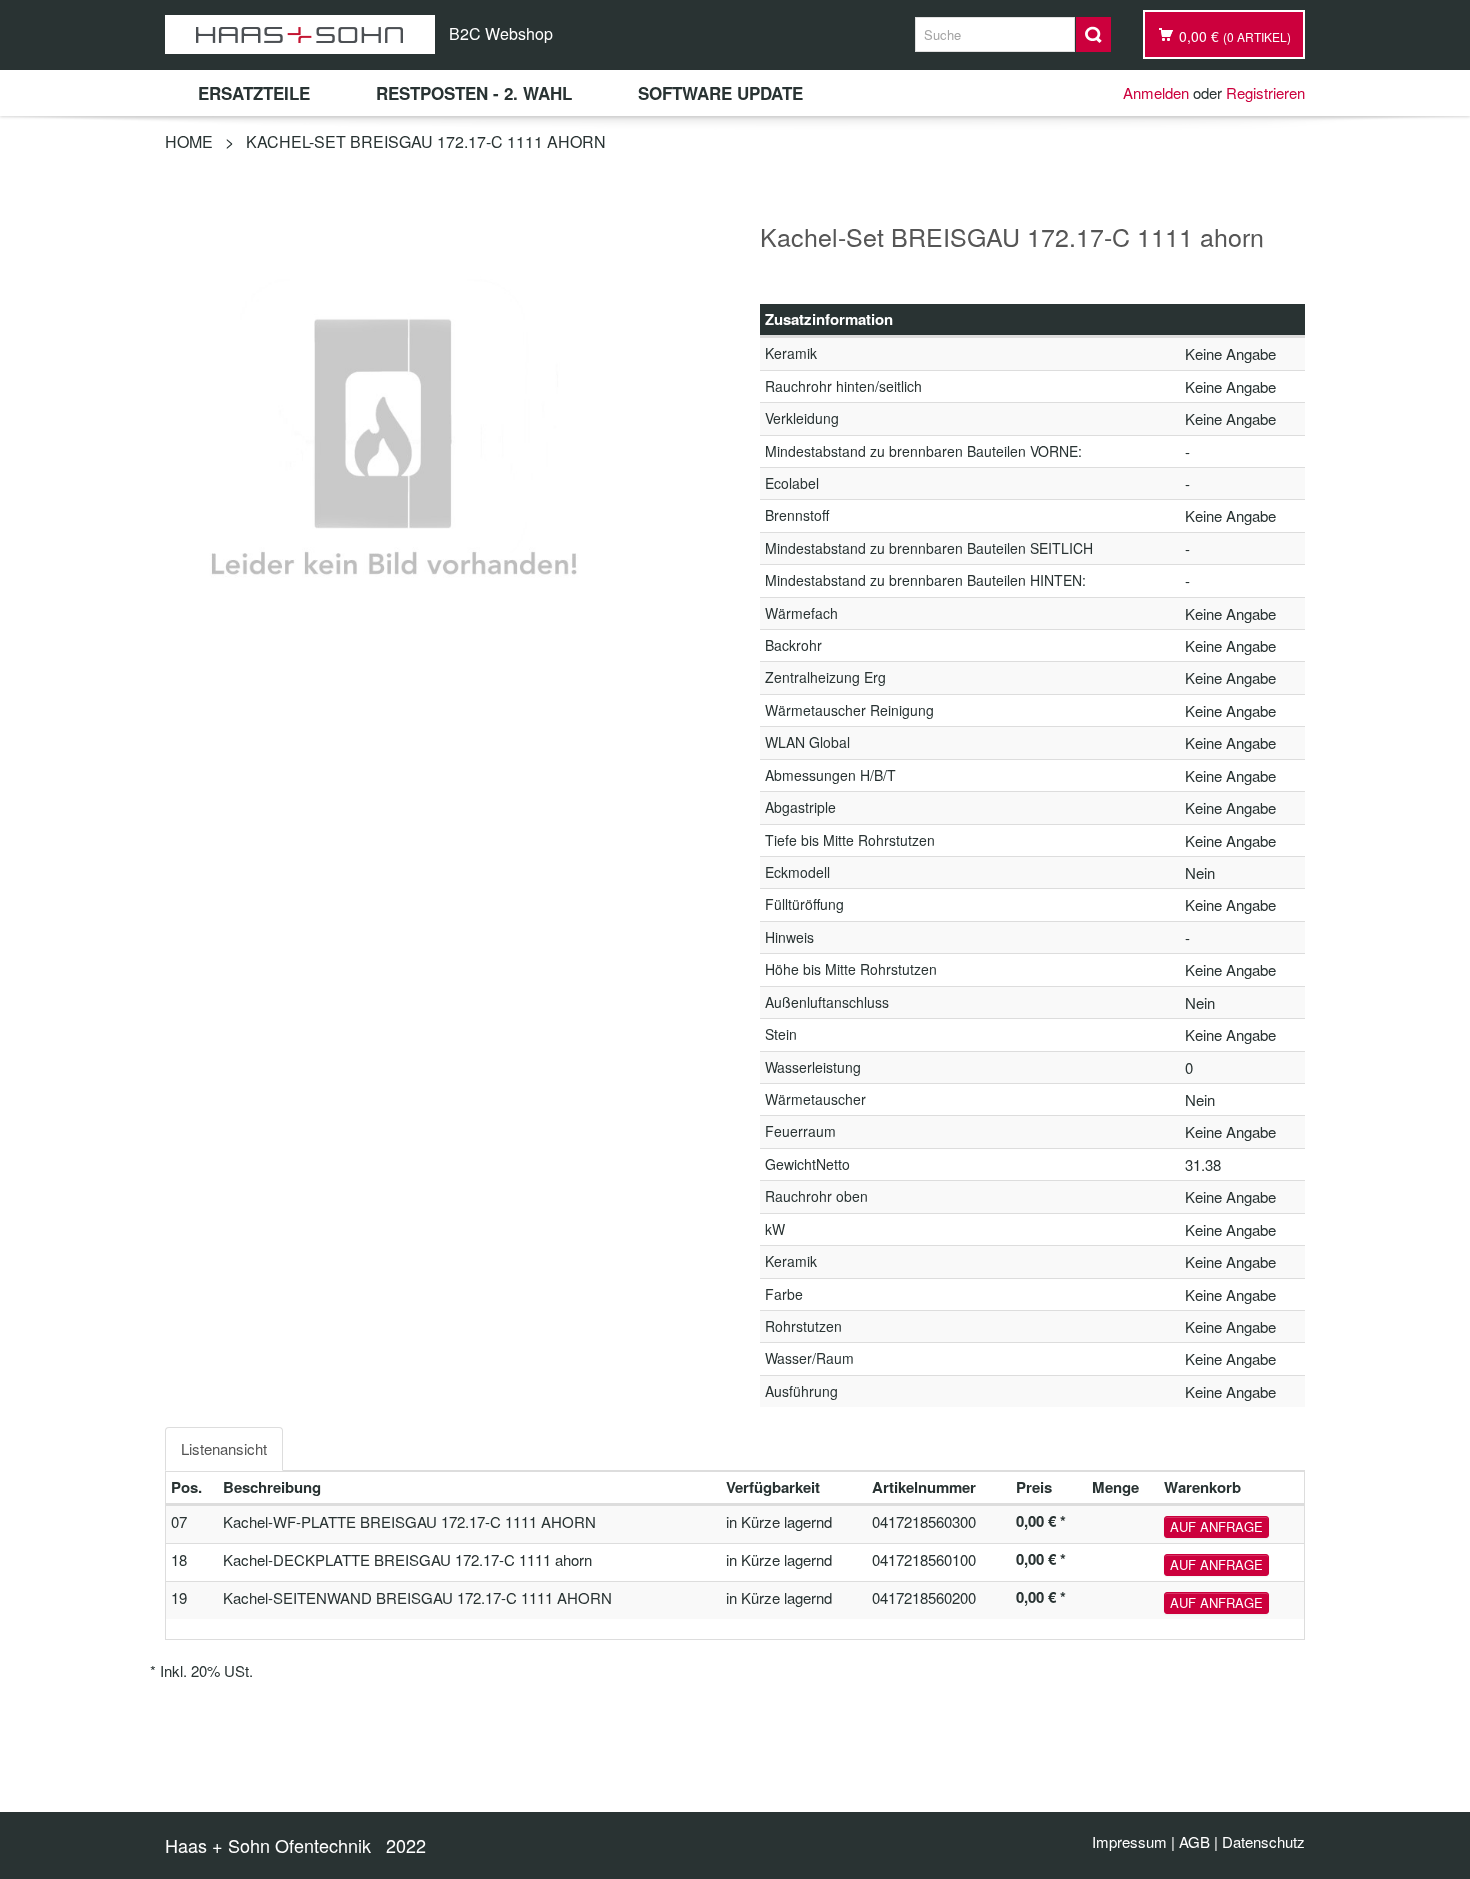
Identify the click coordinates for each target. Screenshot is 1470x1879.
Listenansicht (224, 1448)
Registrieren (1265, 92)
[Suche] (1093, 34)
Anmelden (1156, 92)
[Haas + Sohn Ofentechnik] (300, 34)
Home (189, 141)
